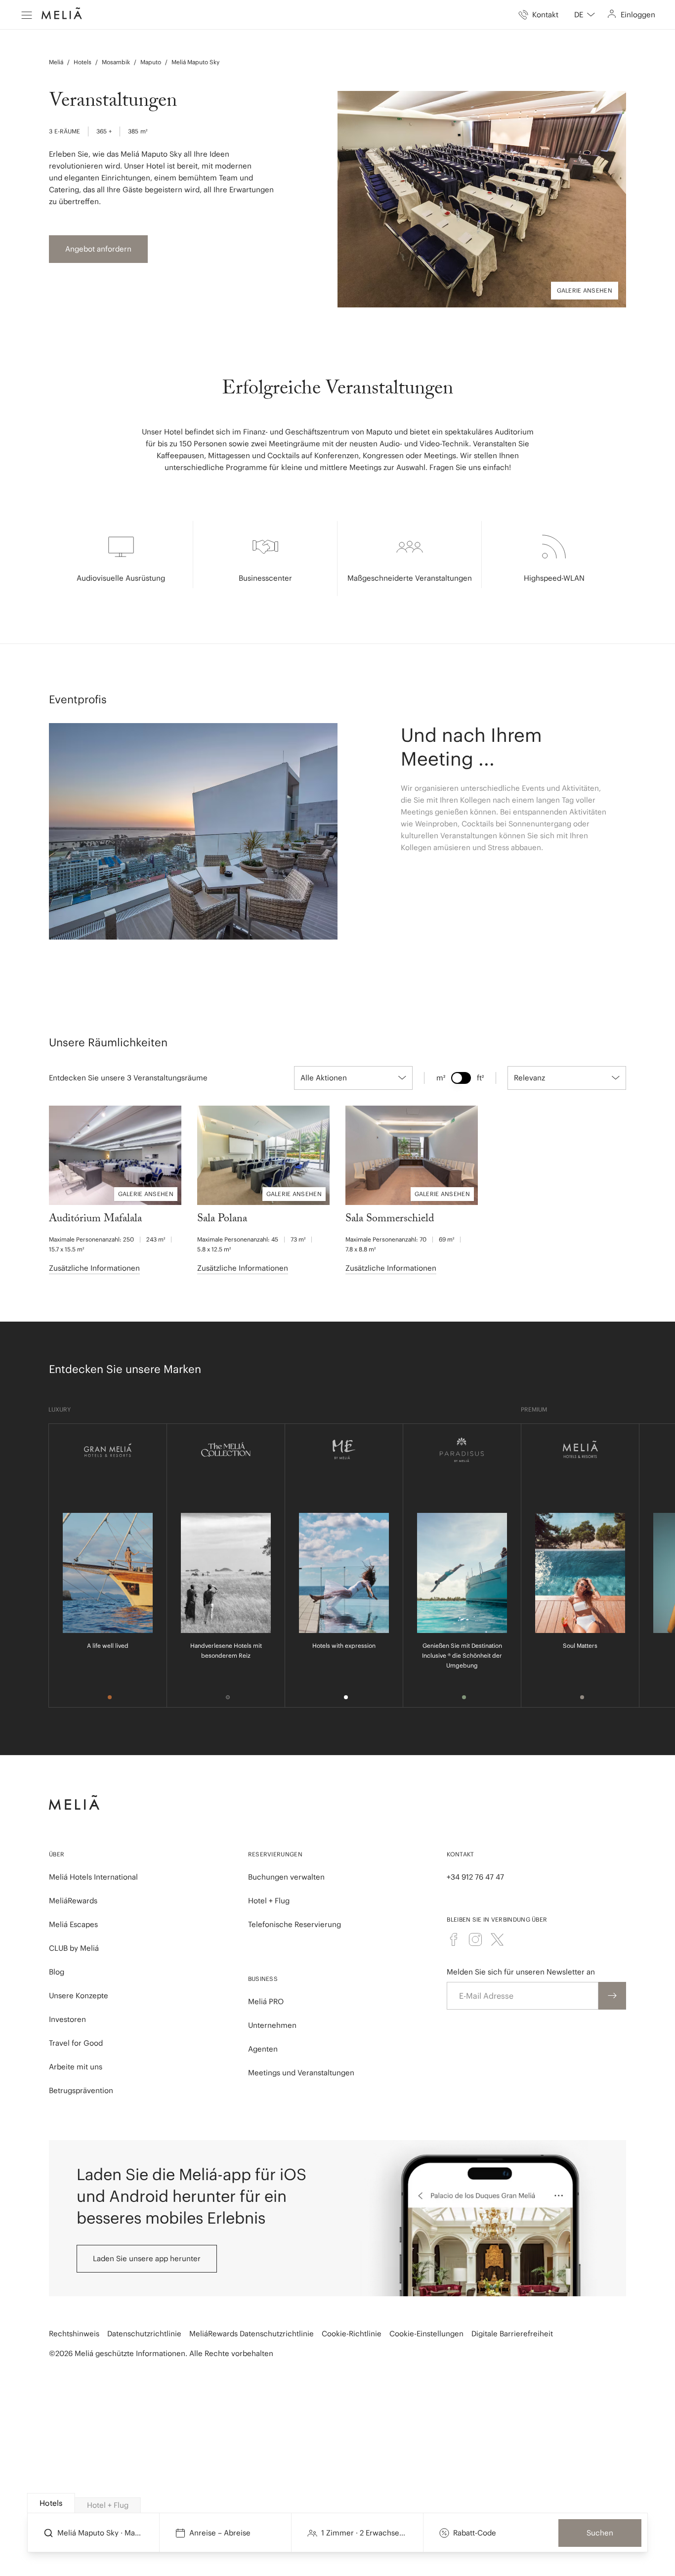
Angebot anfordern (98, 249)
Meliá (56, 62)
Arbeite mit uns (76, 2067)
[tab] (51, 2503)
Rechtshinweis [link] (74, 2334)
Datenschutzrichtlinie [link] (144, 2334)
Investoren (67, 2019)
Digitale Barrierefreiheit (512, 2334)
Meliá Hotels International (93, 1877)
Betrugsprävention (81, 2090)
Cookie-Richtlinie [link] (352, 2334)
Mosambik (116, 62)
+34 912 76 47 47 (475, 1877)
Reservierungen (275, 1854)
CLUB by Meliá (74, 1948)
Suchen (600, 2533)
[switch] (461, 1078)
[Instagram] (475, 1939)
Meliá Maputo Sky (195, 62)
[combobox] (585, 15)
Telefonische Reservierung (295, 1924)
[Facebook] (454, 1939)
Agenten (263, 2049)
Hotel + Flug (269, 1901)
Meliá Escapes (73, 1924)
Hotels (83, 62)
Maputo (151, 62)
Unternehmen (272, 2025)
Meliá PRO (266, 2001)
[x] (497, 1939)
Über (57, 1854)
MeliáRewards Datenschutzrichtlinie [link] (252, 2334)
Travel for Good (76, 2043)
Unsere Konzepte (79, 1996)
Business (263, 1979)
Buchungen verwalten (286, 1877)
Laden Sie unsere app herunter (147, 2258)
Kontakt (460, 1854)
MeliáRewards (73, 1901)
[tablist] (338, 2503)
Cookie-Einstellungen (426, 2334)
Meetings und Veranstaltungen (301, 2073)
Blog (57, 1972)
